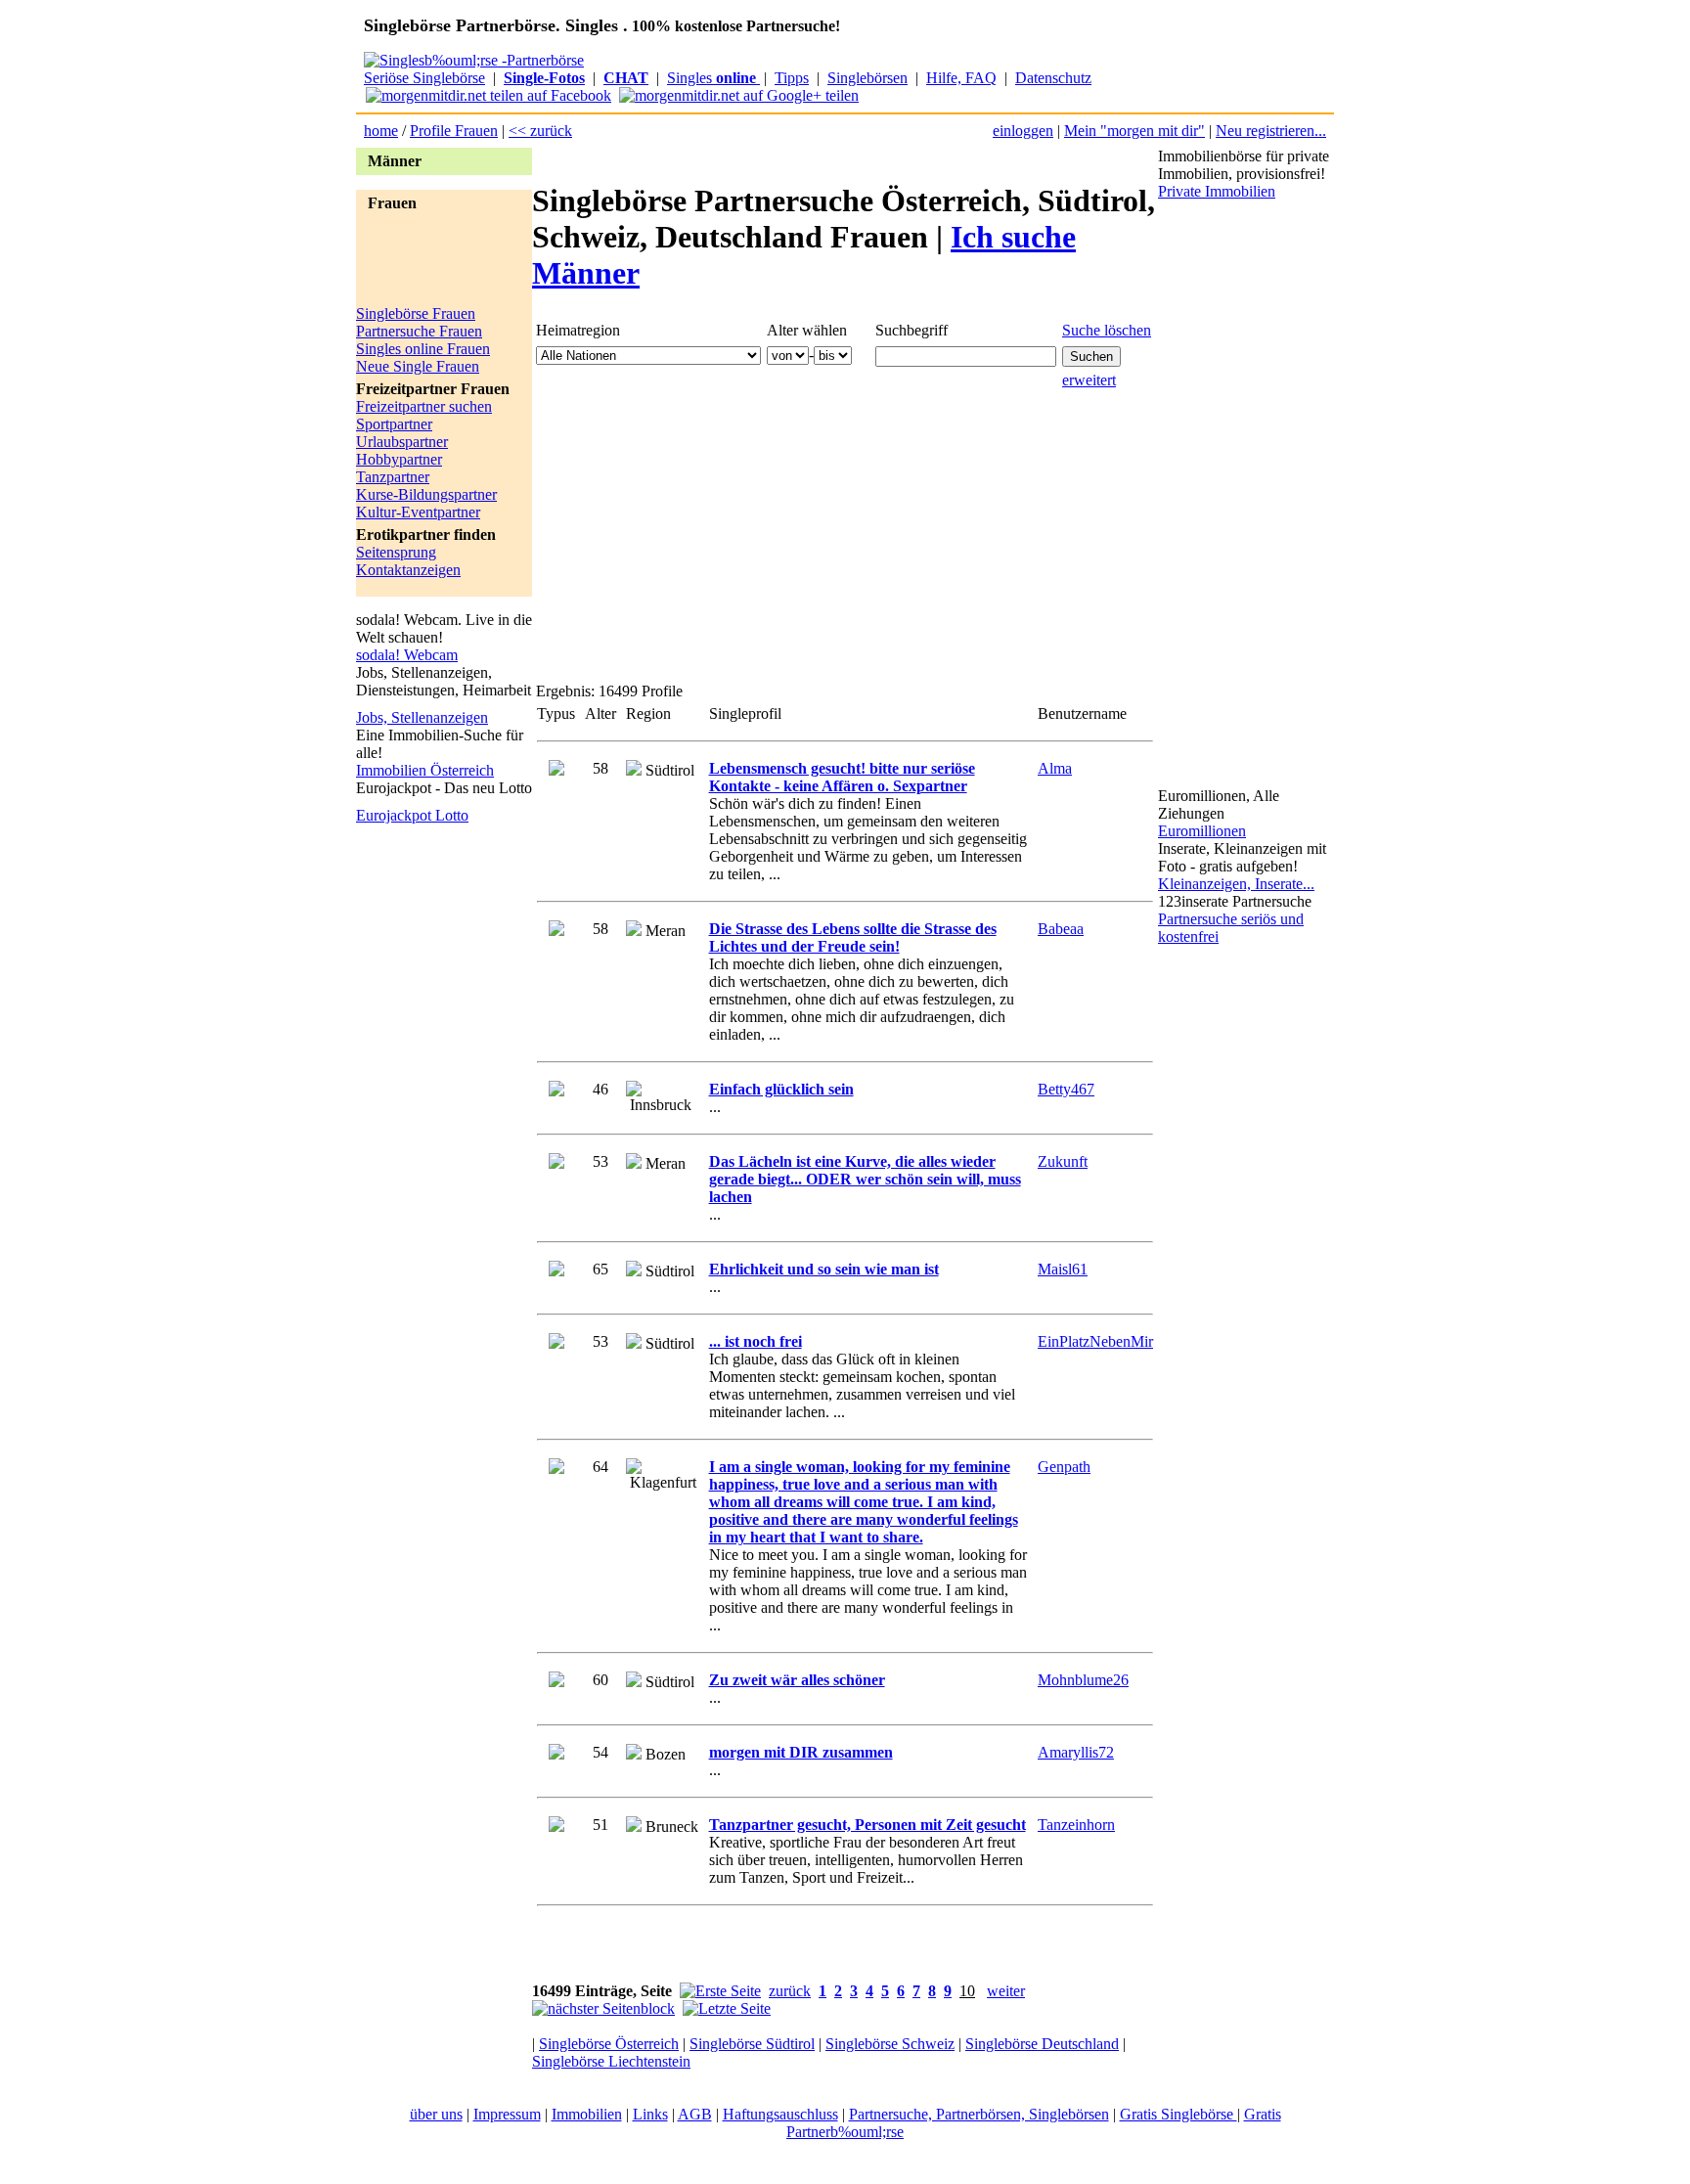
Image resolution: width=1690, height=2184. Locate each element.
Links (650, 2114)
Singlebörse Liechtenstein (611, 2061)
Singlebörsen (867, 78)
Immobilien (587, 2114)
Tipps (792, 78)
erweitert (1089, 380)
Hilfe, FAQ (961, 78)
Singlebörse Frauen (416, 313)
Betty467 (1066, 1089)
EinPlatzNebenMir (1095, 1341)
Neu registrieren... (1271, 131)
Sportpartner (394, 424)
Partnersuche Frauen (419, 331)
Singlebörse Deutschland (1042, 2044)
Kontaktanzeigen (408, 570)
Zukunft (1063, 1161)
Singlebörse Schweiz (890, 2044)
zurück (790, 1991)
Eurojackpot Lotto (412, 815)
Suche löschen (1107, 330)
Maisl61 (1063, 1269)
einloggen (1023, 131)
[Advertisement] (434, 261)
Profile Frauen (454, 131)
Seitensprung (396, 552)
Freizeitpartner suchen (424, 406)
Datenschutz (1053, 78)
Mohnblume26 (1083, 1680)
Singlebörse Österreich (609, 2044)
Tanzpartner (393, 477)
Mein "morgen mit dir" (1134, 131)
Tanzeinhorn (1076, 1825)
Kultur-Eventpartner (418, 512)
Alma (1055, 768)
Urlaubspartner (402, 442)
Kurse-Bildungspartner (426, 494)
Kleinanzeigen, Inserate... (1236, 884)
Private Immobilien (1217, 191)
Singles (712, 78)
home (381, 131)
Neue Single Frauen (418, 366)
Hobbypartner (399, 459)
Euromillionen (1202, 831)
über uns (436, 2114)
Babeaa (1061, 929)
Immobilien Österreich (425, 770)
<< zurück (540, 131)
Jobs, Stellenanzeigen (422, 717)
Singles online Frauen (423, 349)
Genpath (1064, 1467)
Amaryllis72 (1076, 1752)
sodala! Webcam (407, 655)
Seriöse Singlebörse (424, 78)
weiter (1006, 1991)
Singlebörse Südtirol (752, 2044)
